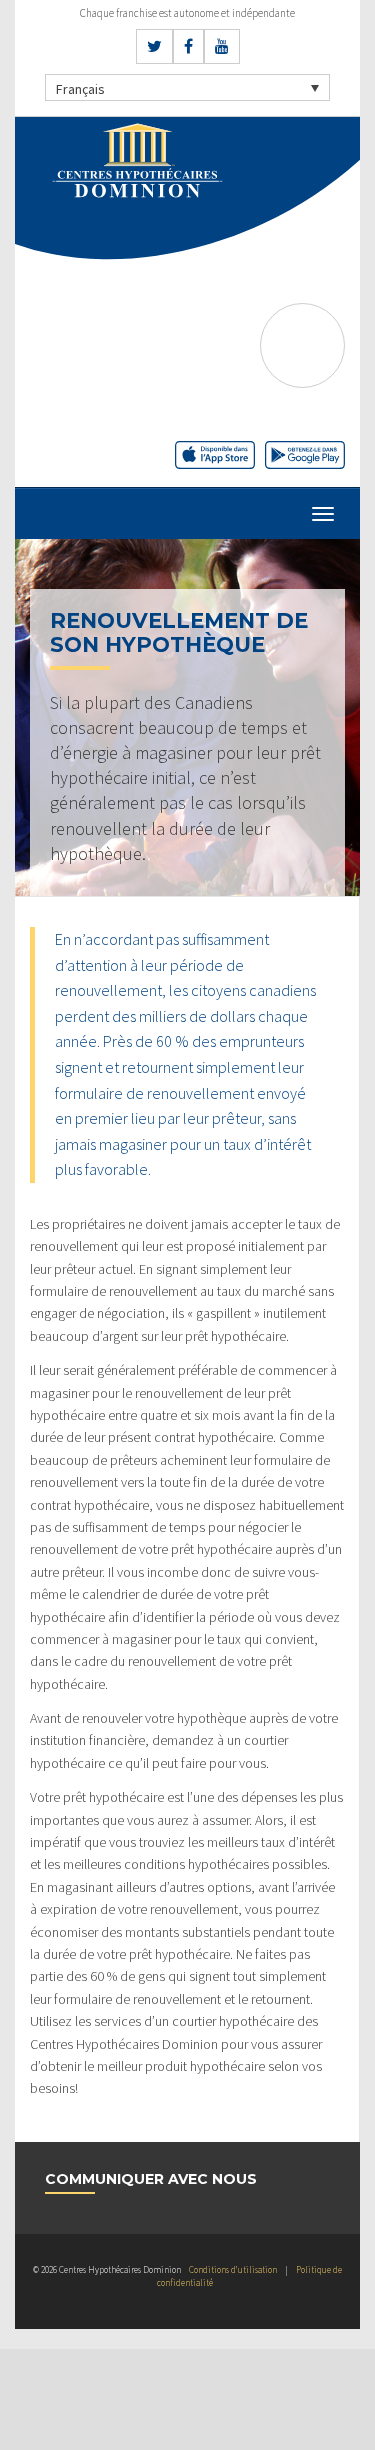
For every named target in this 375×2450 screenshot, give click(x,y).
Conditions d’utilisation (233, 2269)
